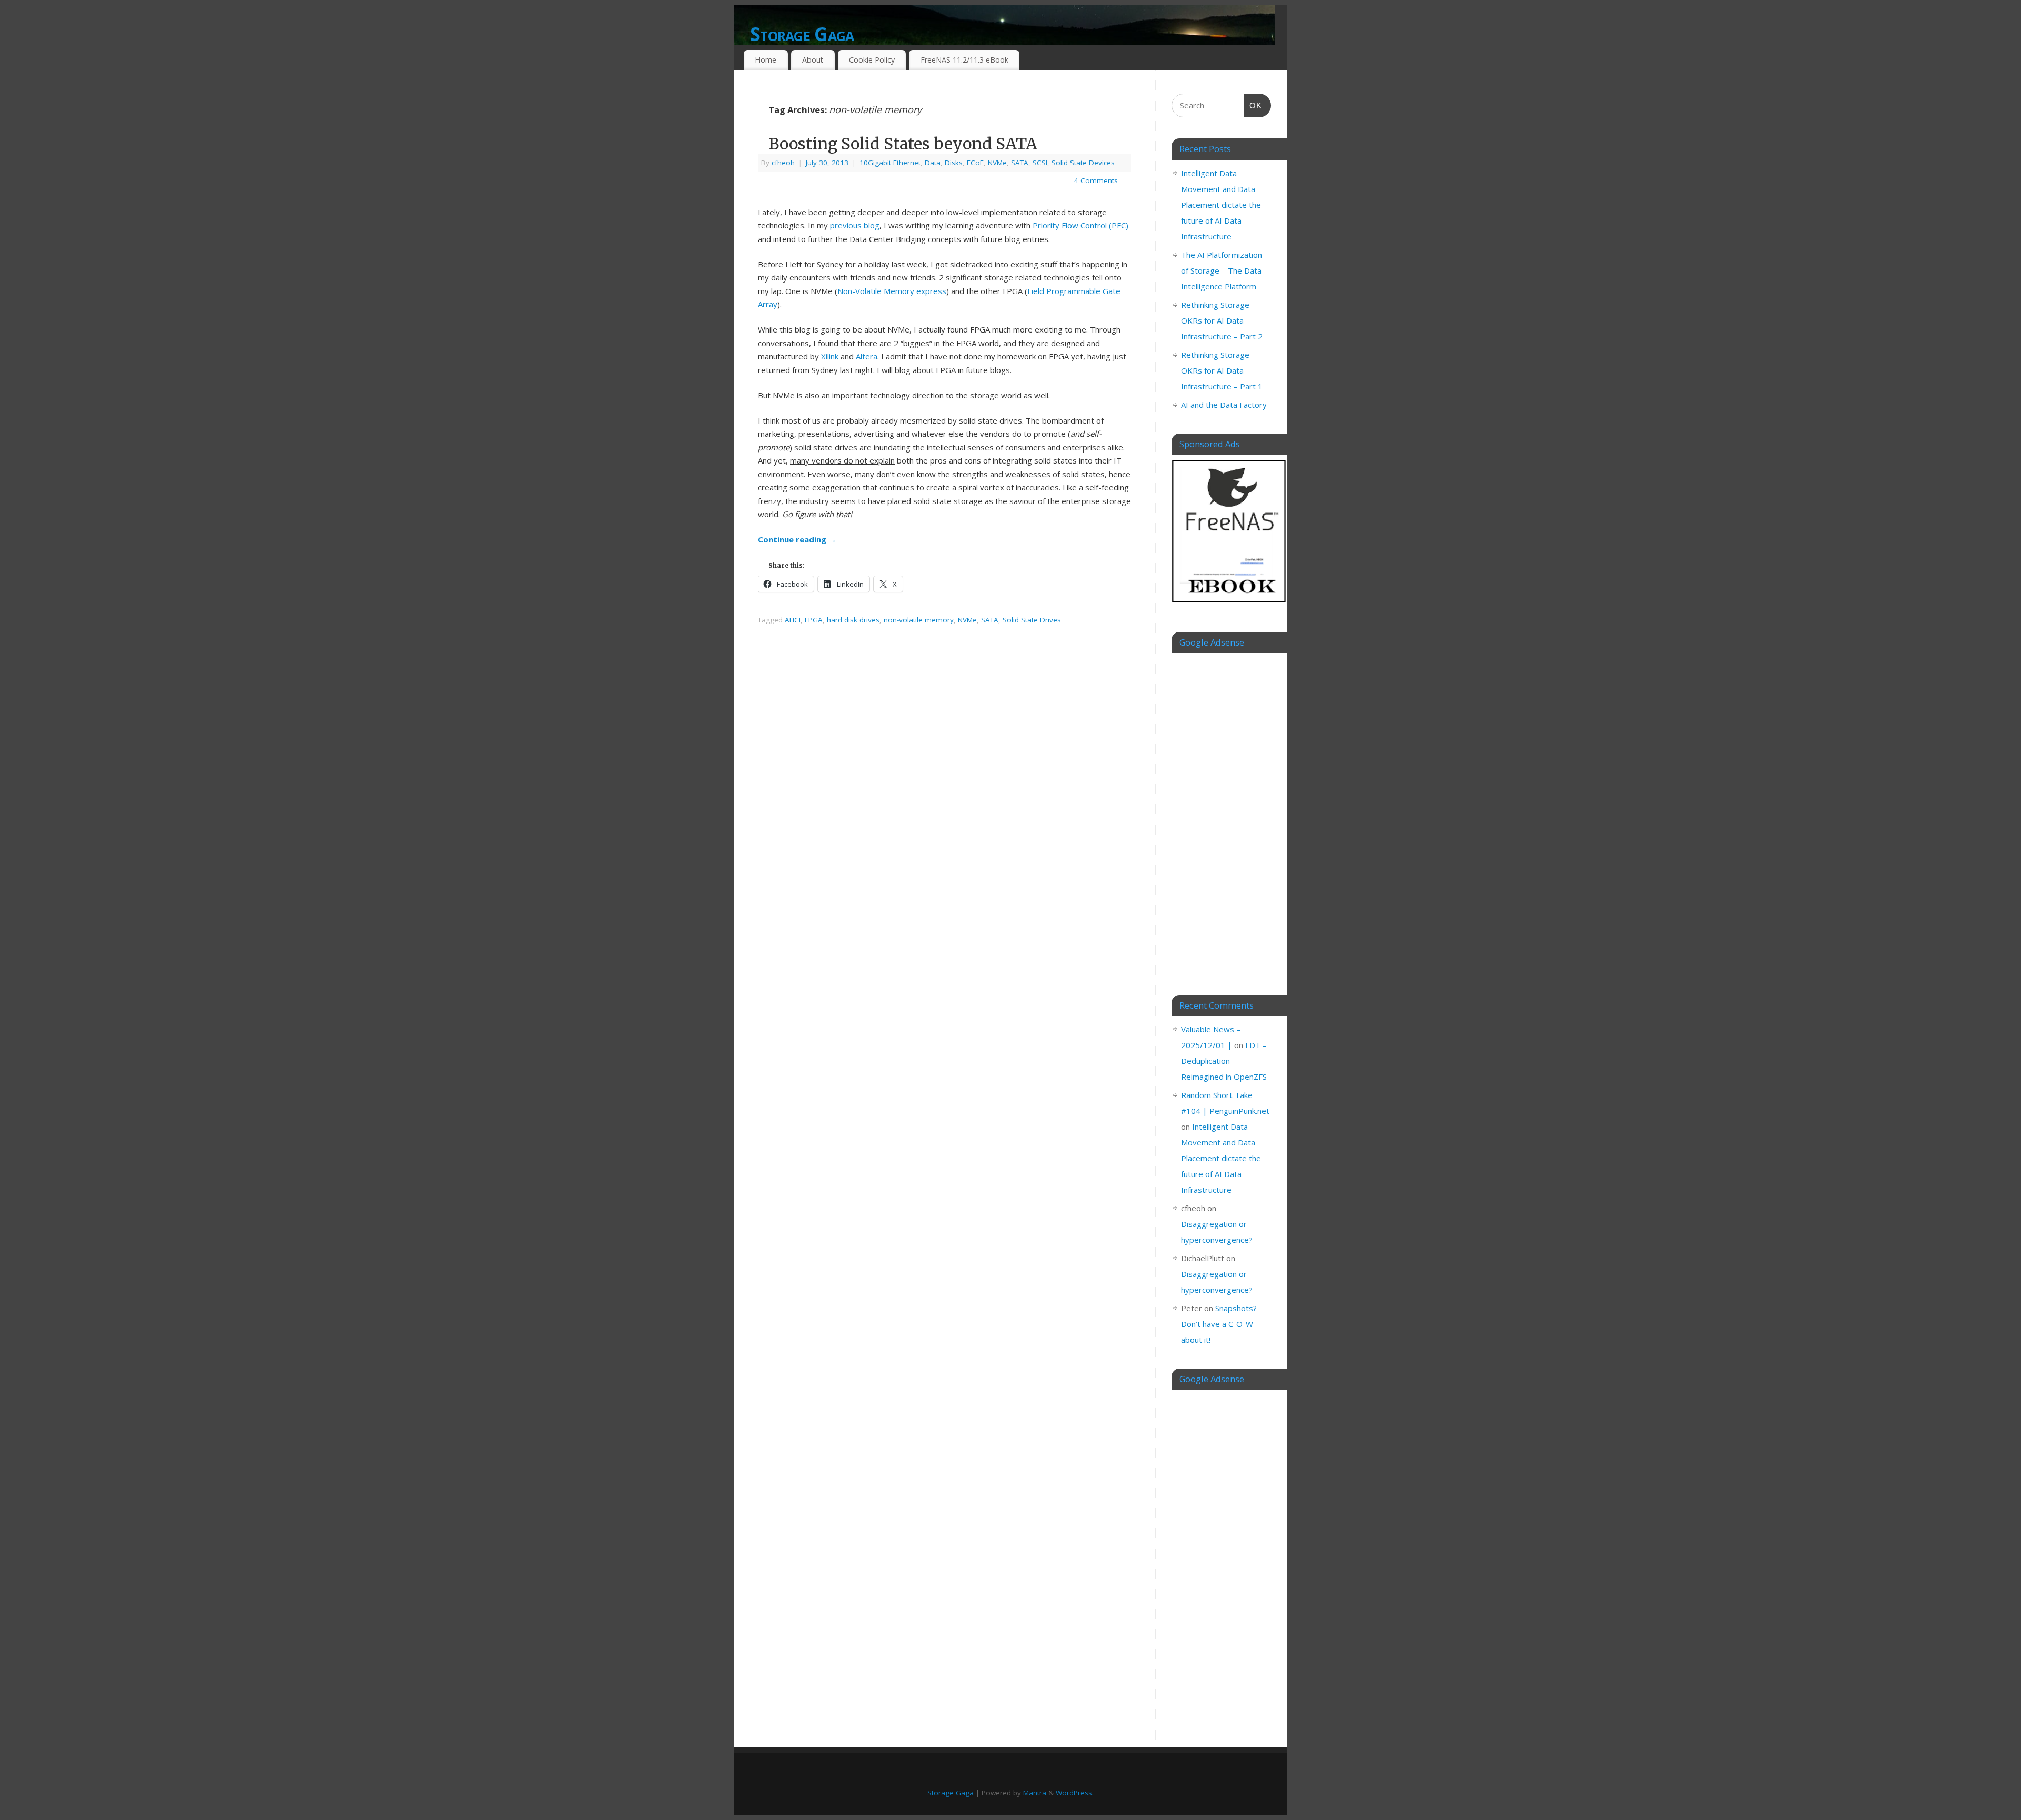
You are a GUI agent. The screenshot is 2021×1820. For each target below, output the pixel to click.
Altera (867, 356)
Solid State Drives (1032, 620)
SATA (1020, 163)
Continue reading (797, 539)
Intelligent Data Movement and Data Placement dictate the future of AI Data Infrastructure (1221, 205)
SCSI (1040, 163)
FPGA (814, 620)
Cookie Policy (872, 60)
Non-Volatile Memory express (892, 291)
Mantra (1035, 1793)
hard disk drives (853, 620)
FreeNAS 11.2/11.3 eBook (964, 60)
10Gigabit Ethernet (890, 163)
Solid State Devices (1083, 163)
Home (766, 60)
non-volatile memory (919, 620)
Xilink (830, 356)
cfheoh (783, 163)
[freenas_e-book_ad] (1229, 604)
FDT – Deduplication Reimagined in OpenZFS (1224, 1061)
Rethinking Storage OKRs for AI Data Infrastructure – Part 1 (1222, 370)
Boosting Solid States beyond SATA (903, 144)
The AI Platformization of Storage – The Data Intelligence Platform (1222, 270)
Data (933, 163)
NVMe (997, 163)
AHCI (793, 620)
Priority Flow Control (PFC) (1080, 225)
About (813, 60)
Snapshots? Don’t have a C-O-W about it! (1219, 1324)
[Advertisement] (1221, 816)
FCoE (975, 163)
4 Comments (1096, 180)
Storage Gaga (802, 34)
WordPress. (1075, 1793)
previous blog (855, 225)
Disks (954, 163)
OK (1253, 105)
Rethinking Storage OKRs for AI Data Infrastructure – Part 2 (1222, 320)
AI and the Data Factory (1224, 405)
